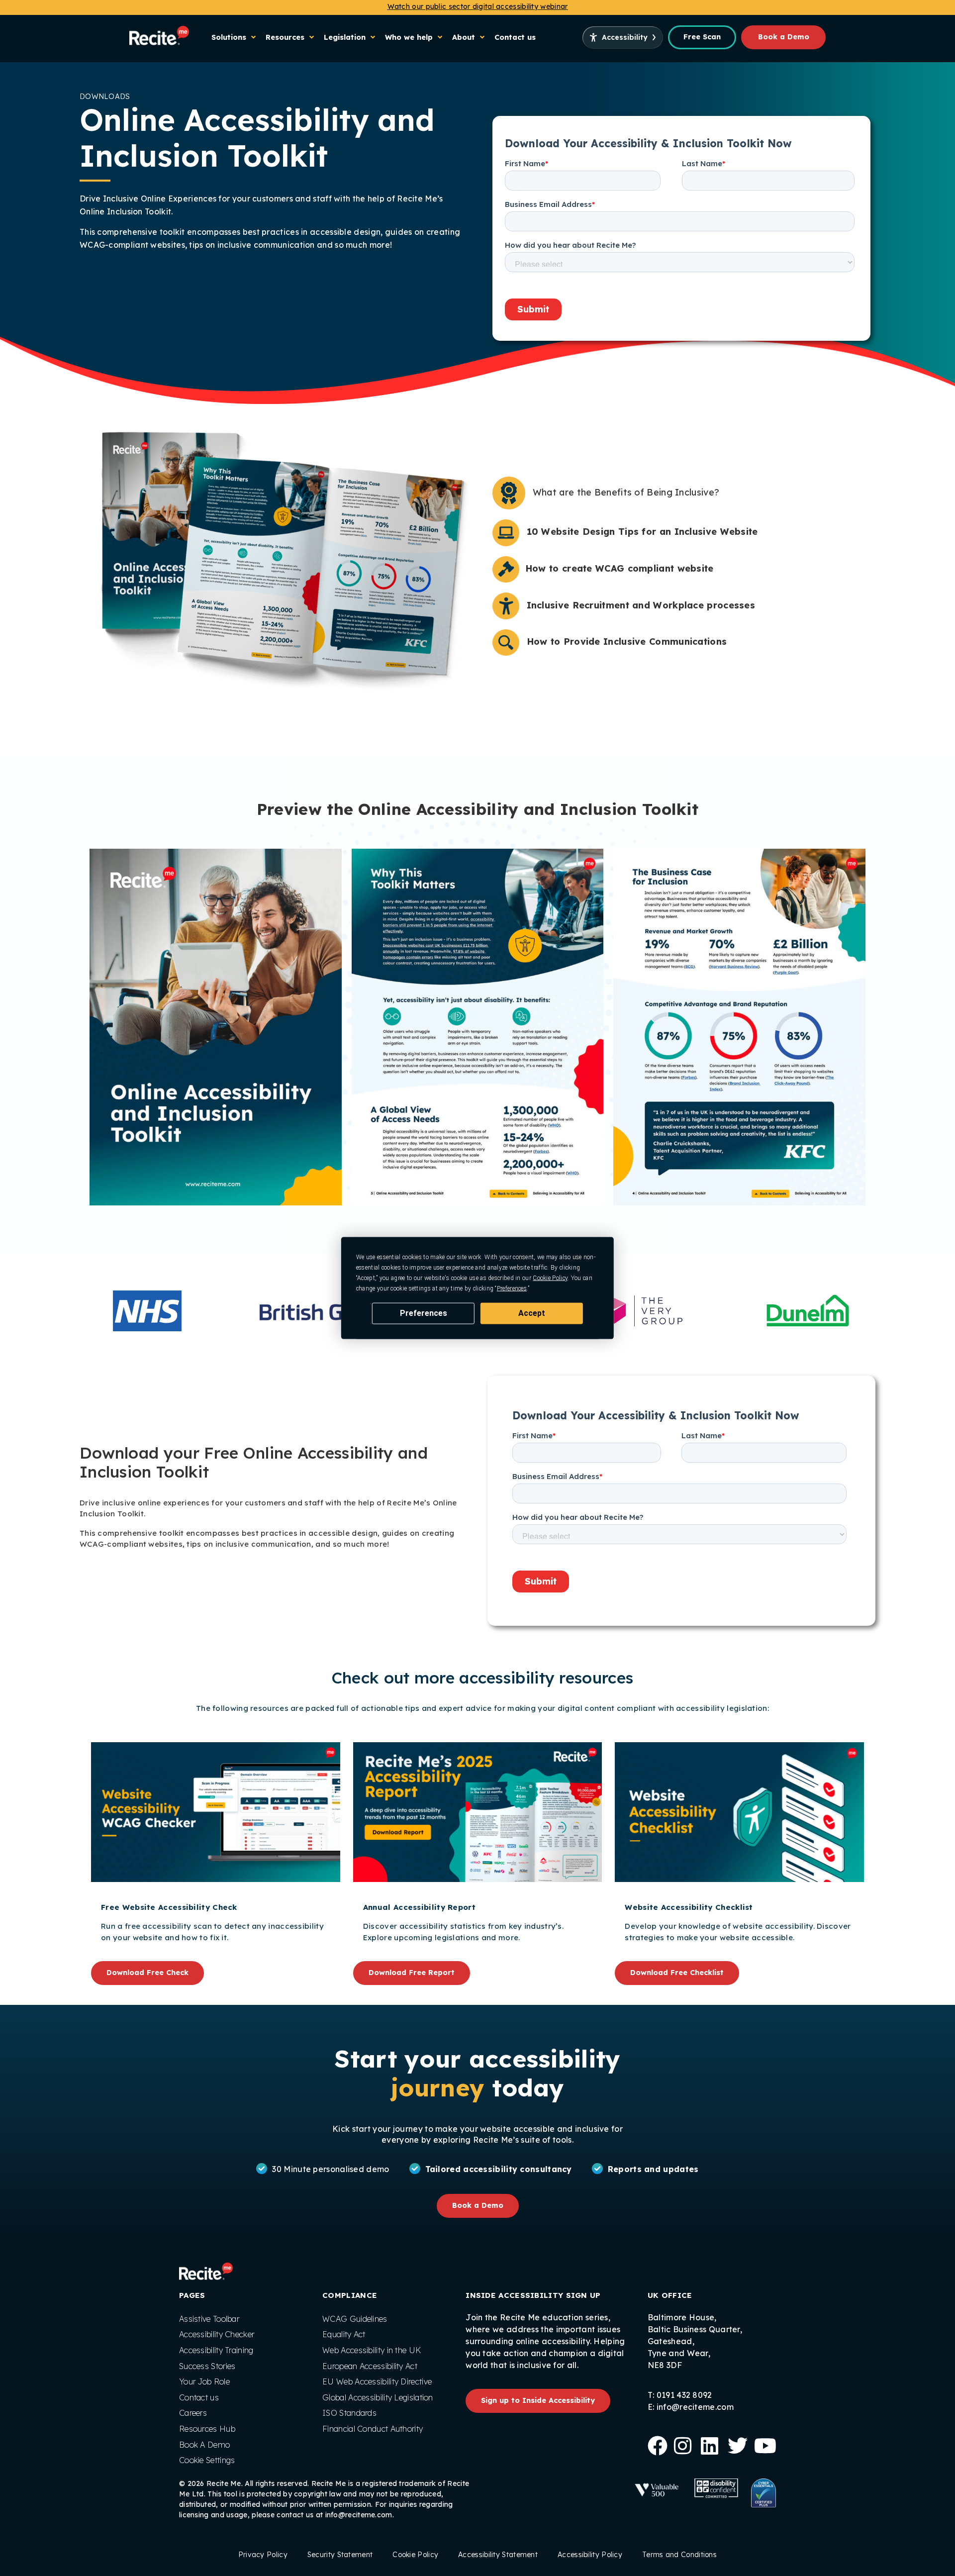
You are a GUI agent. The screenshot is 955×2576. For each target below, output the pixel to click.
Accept (532, 1313)
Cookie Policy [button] (550, 1278)
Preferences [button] (512, 1288)
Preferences (424, 1313)
